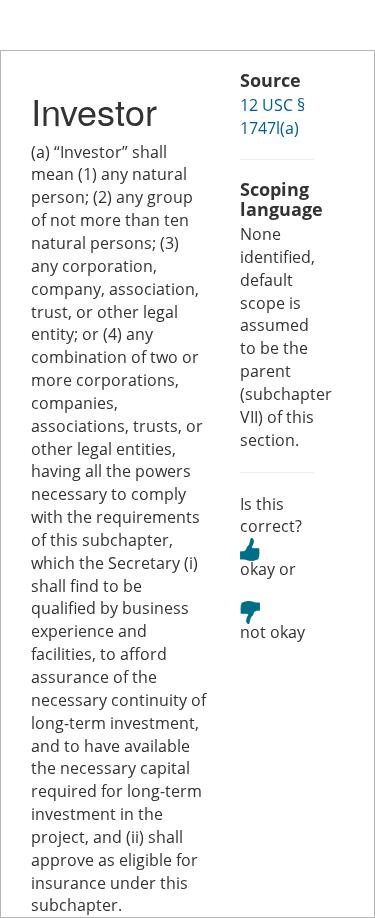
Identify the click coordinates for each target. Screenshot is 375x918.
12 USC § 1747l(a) (272, 116)
